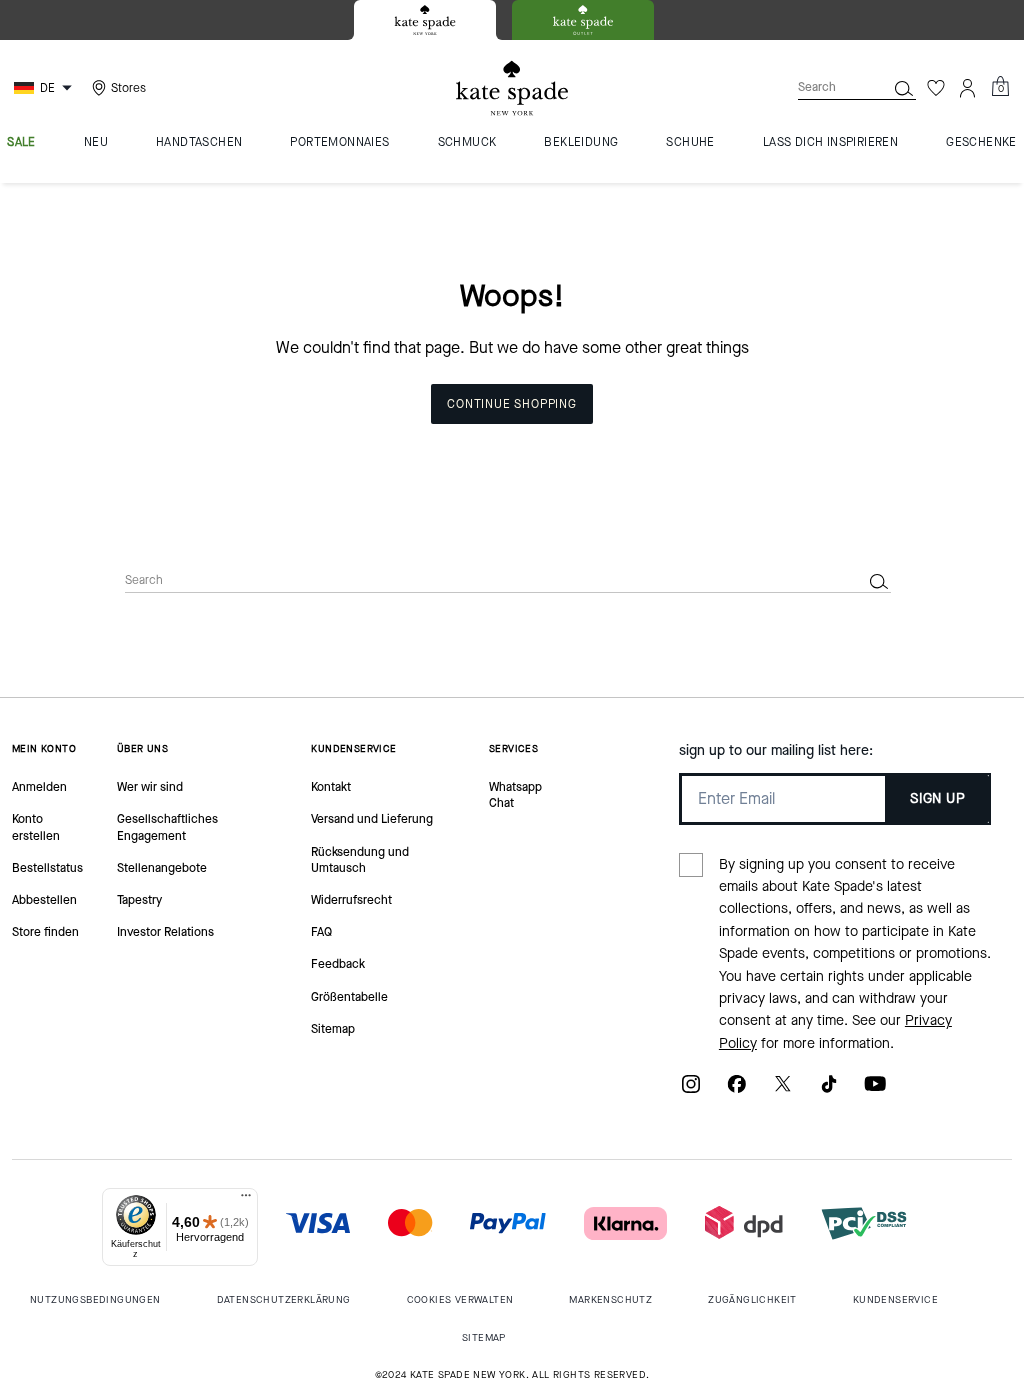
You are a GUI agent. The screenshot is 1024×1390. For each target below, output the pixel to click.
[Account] (968, 88)
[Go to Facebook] (737, 1090)
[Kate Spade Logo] (512, 88)
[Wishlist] (936, 88)
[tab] (425, 20)
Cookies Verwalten (460, 1299)
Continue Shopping (512, 404)
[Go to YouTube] (875, 1090)
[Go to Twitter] (783, 1090)
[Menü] (246, 1200)
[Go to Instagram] (691, 1090)
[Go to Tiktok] (829, 1090)
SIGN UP (937, 798)
